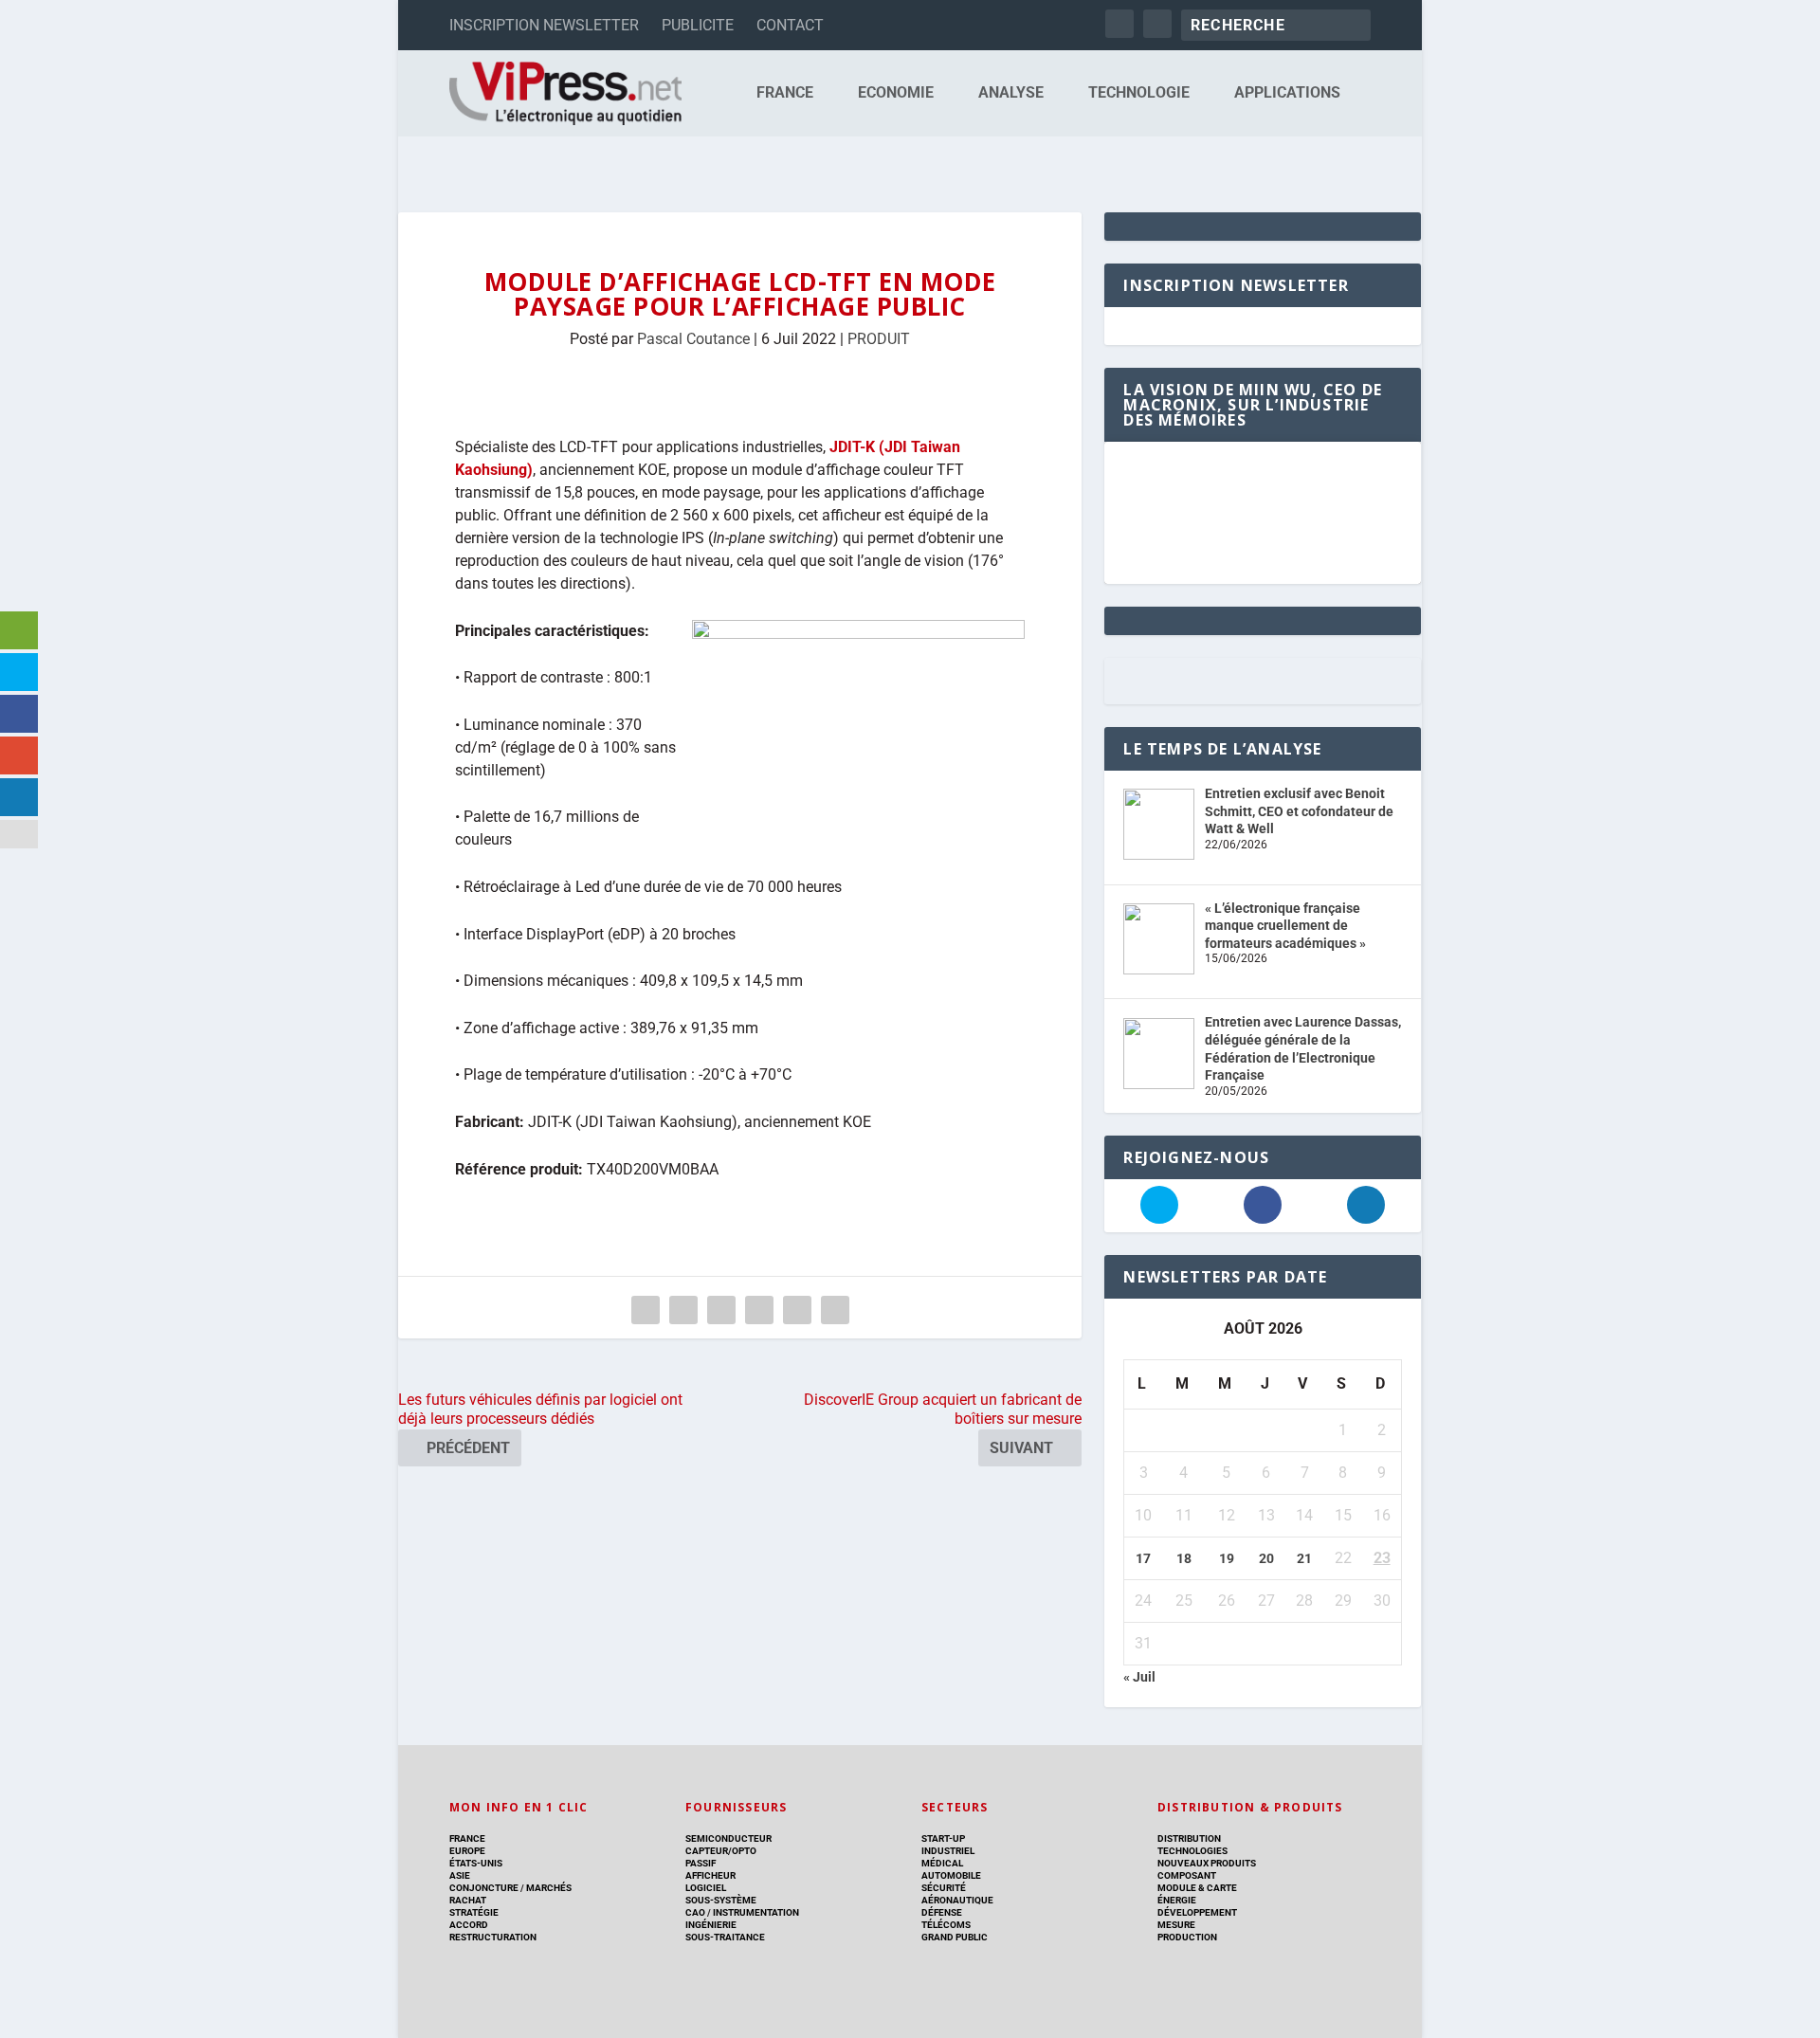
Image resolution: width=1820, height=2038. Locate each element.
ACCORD (469, 1925)
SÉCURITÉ (944, 1888)
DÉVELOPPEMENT (1197, 1912)
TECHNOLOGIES (1192, 1851)
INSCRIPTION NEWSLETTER (544, 25)
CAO (695, 1912)
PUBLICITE (698, 25)
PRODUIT (879, 339)
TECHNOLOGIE (1139, 93)
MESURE (1176, 1925)
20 (1266, 1558)
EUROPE (467, 1851)
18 (1184, 1558)
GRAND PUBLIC (955, 1937)
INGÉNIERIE (711, 1925)
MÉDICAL (942, 1863)
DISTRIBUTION (1189, 1838)
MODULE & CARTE (1197, 1888)
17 (1143, 1558)
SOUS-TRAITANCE (725, 1937)
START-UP (943, 1838)
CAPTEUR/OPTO (721, 1851)
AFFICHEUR (710, 1875)
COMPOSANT (1187, 1875)
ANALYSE (1011, 93)
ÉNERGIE (1177, 1900)
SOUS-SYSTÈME (721, 1900)
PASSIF (701, 1863)
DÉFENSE (942, 1912)
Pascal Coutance (693, 339)
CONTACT (790, 25)
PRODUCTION (1187, 1937)
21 (1304, 1558)
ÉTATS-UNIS (476, 1863)
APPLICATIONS (1287, 93)
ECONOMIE (896, 93)
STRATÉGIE (474, 1912)
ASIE (460, 1875)
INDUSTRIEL (948, 1851)
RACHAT (468, 1900)
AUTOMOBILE (951, 1875)
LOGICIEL (706, 1888)
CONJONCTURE (484, 1888)
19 (1227, 1558)
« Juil (1139, 1677)
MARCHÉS (549, 1888)
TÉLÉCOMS (946, 1925)
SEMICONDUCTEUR (728, 1838)
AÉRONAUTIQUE (957, 1900)
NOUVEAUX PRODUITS (1207, 1863)
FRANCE (785, 93)
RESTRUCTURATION (493, 1937)
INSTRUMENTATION (755, 1912)
